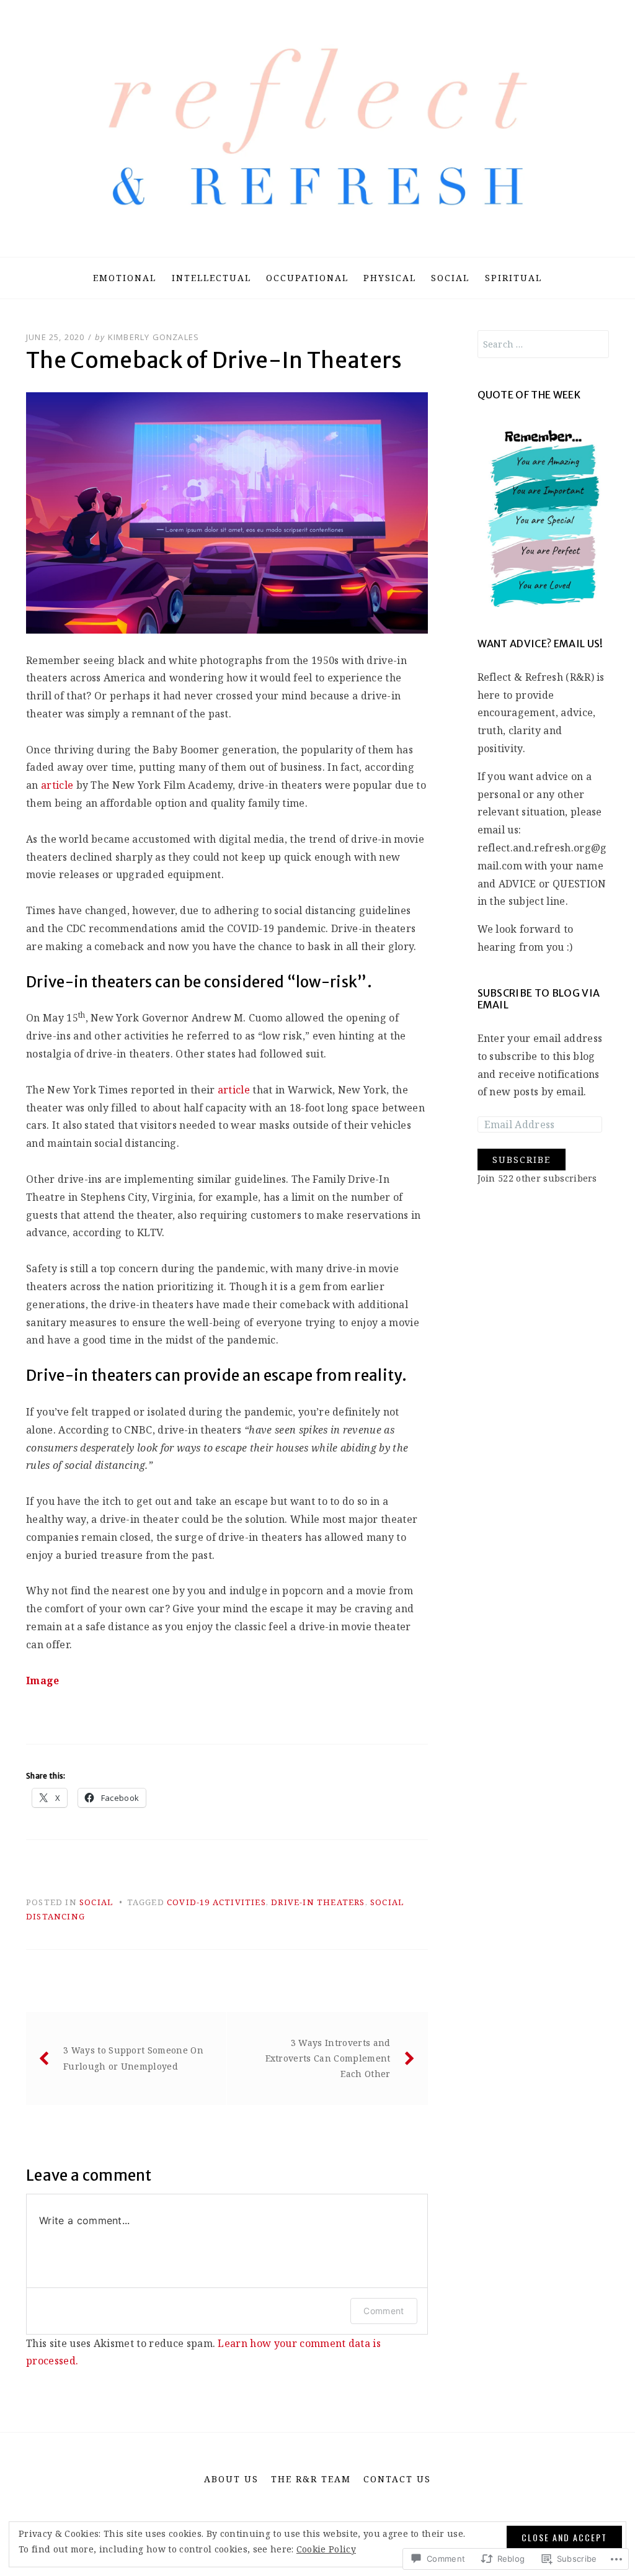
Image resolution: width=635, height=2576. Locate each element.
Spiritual (513, 278)
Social (450, 278)
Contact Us (397, 2479)
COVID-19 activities (216, 1902)
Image (43, 1681)
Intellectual (211, 278)
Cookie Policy (326, 2549)
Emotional (125, 278)
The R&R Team (311, 2479)
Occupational (307, 278)
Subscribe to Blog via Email (539, 999)
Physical (390, 278)
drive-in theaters (318, 1902)
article (57, 785)
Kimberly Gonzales (153, 337)
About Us (231, 2479)
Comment (384, 2311)
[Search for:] (544, 344)
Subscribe (522, 1160)
